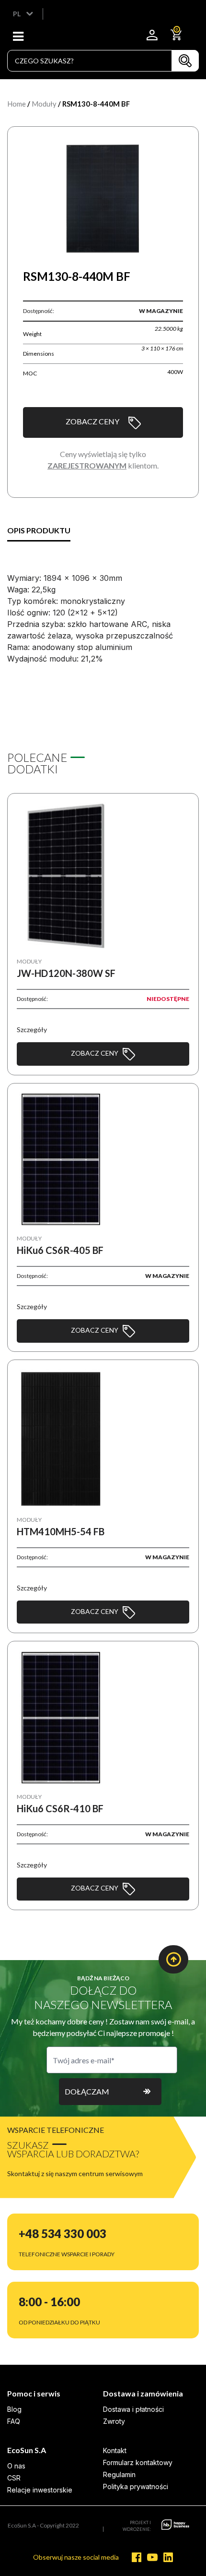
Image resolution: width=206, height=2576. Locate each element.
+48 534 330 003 (63, 2233)
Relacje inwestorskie (40, 2490)
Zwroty (114, 2421)
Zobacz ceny (92, 421)
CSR (14, 2478)
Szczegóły (32, 1029)
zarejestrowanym (87, 465)
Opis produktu (39, 530)
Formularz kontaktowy (138, 2462)
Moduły (44, 104)
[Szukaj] (185, 61)
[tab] (39, 531)
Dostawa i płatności (133, 2409)
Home (17, 104)
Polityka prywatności (136, 2486)
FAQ (14, 2421)
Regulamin (119, 2474)
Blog (14, 2409)
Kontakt (115, 2450)
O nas (16, 2466)
